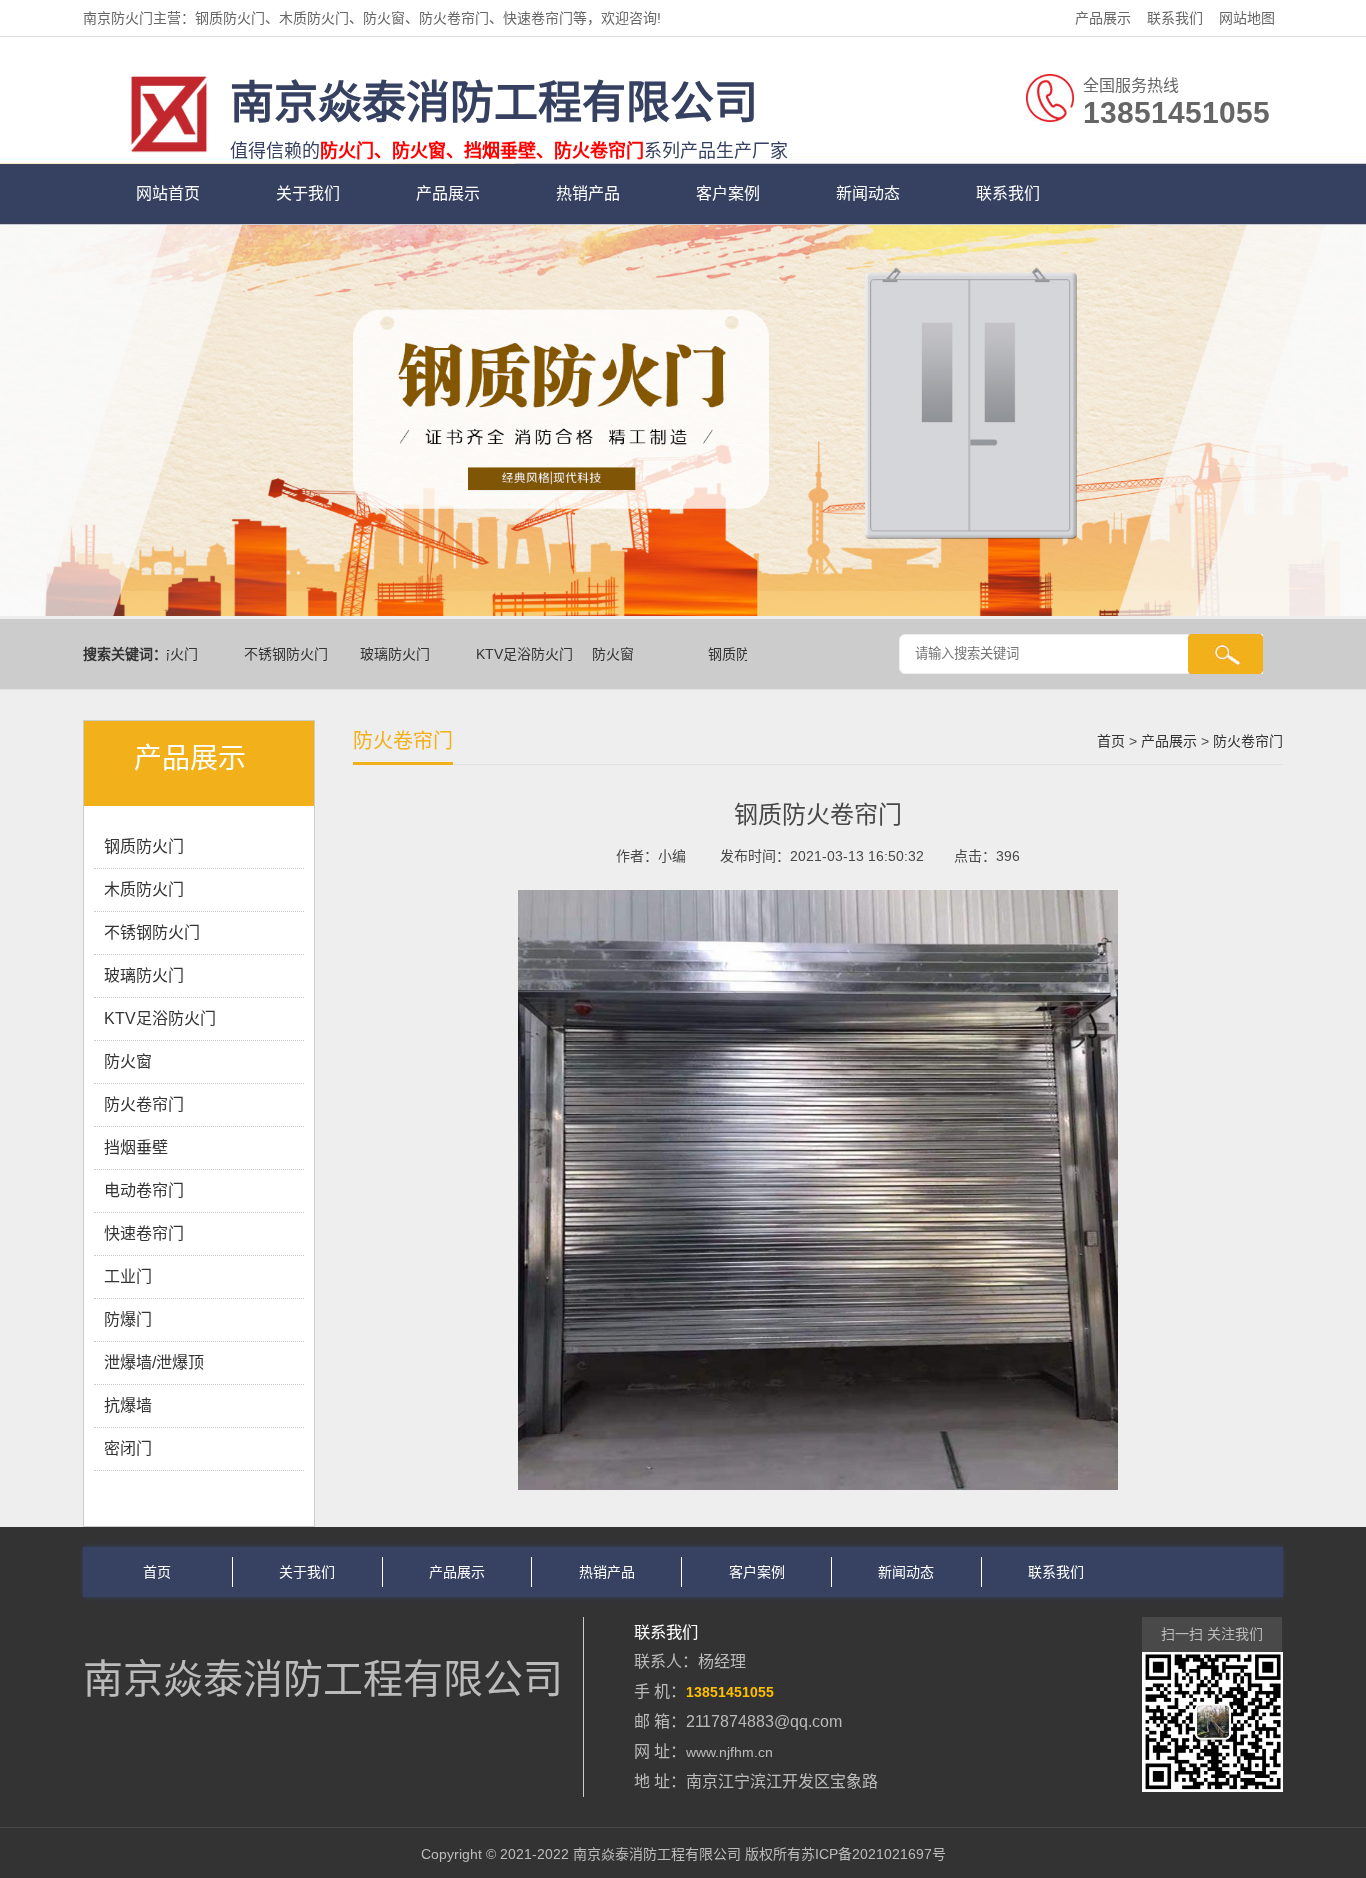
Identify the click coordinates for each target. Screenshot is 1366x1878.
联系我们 (1175, 18)
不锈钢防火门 (267, 654)
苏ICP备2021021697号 (873, 1854)
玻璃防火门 (376, 654)
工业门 (128, 1276)
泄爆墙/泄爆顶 (154, 1362)
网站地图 (1247, 18)
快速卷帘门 (144, 1233)
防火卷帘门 (144, 1104)
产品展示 (1103, 18)
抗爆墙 (128, 1405)
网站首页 (168, 193)
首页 (1111, 741)
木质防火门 (144, 889)
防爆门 (128, 1319)
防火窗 (594, 654)
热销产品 (588, 193)
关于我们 (308, 193)
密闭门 (128, 1448)
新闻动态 (868, 193)
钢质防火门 (724, 654)
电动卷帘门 (144, 1190)
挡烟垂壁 (136, 1147)
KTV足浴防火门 (505, 654)
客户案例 (728, 193)
